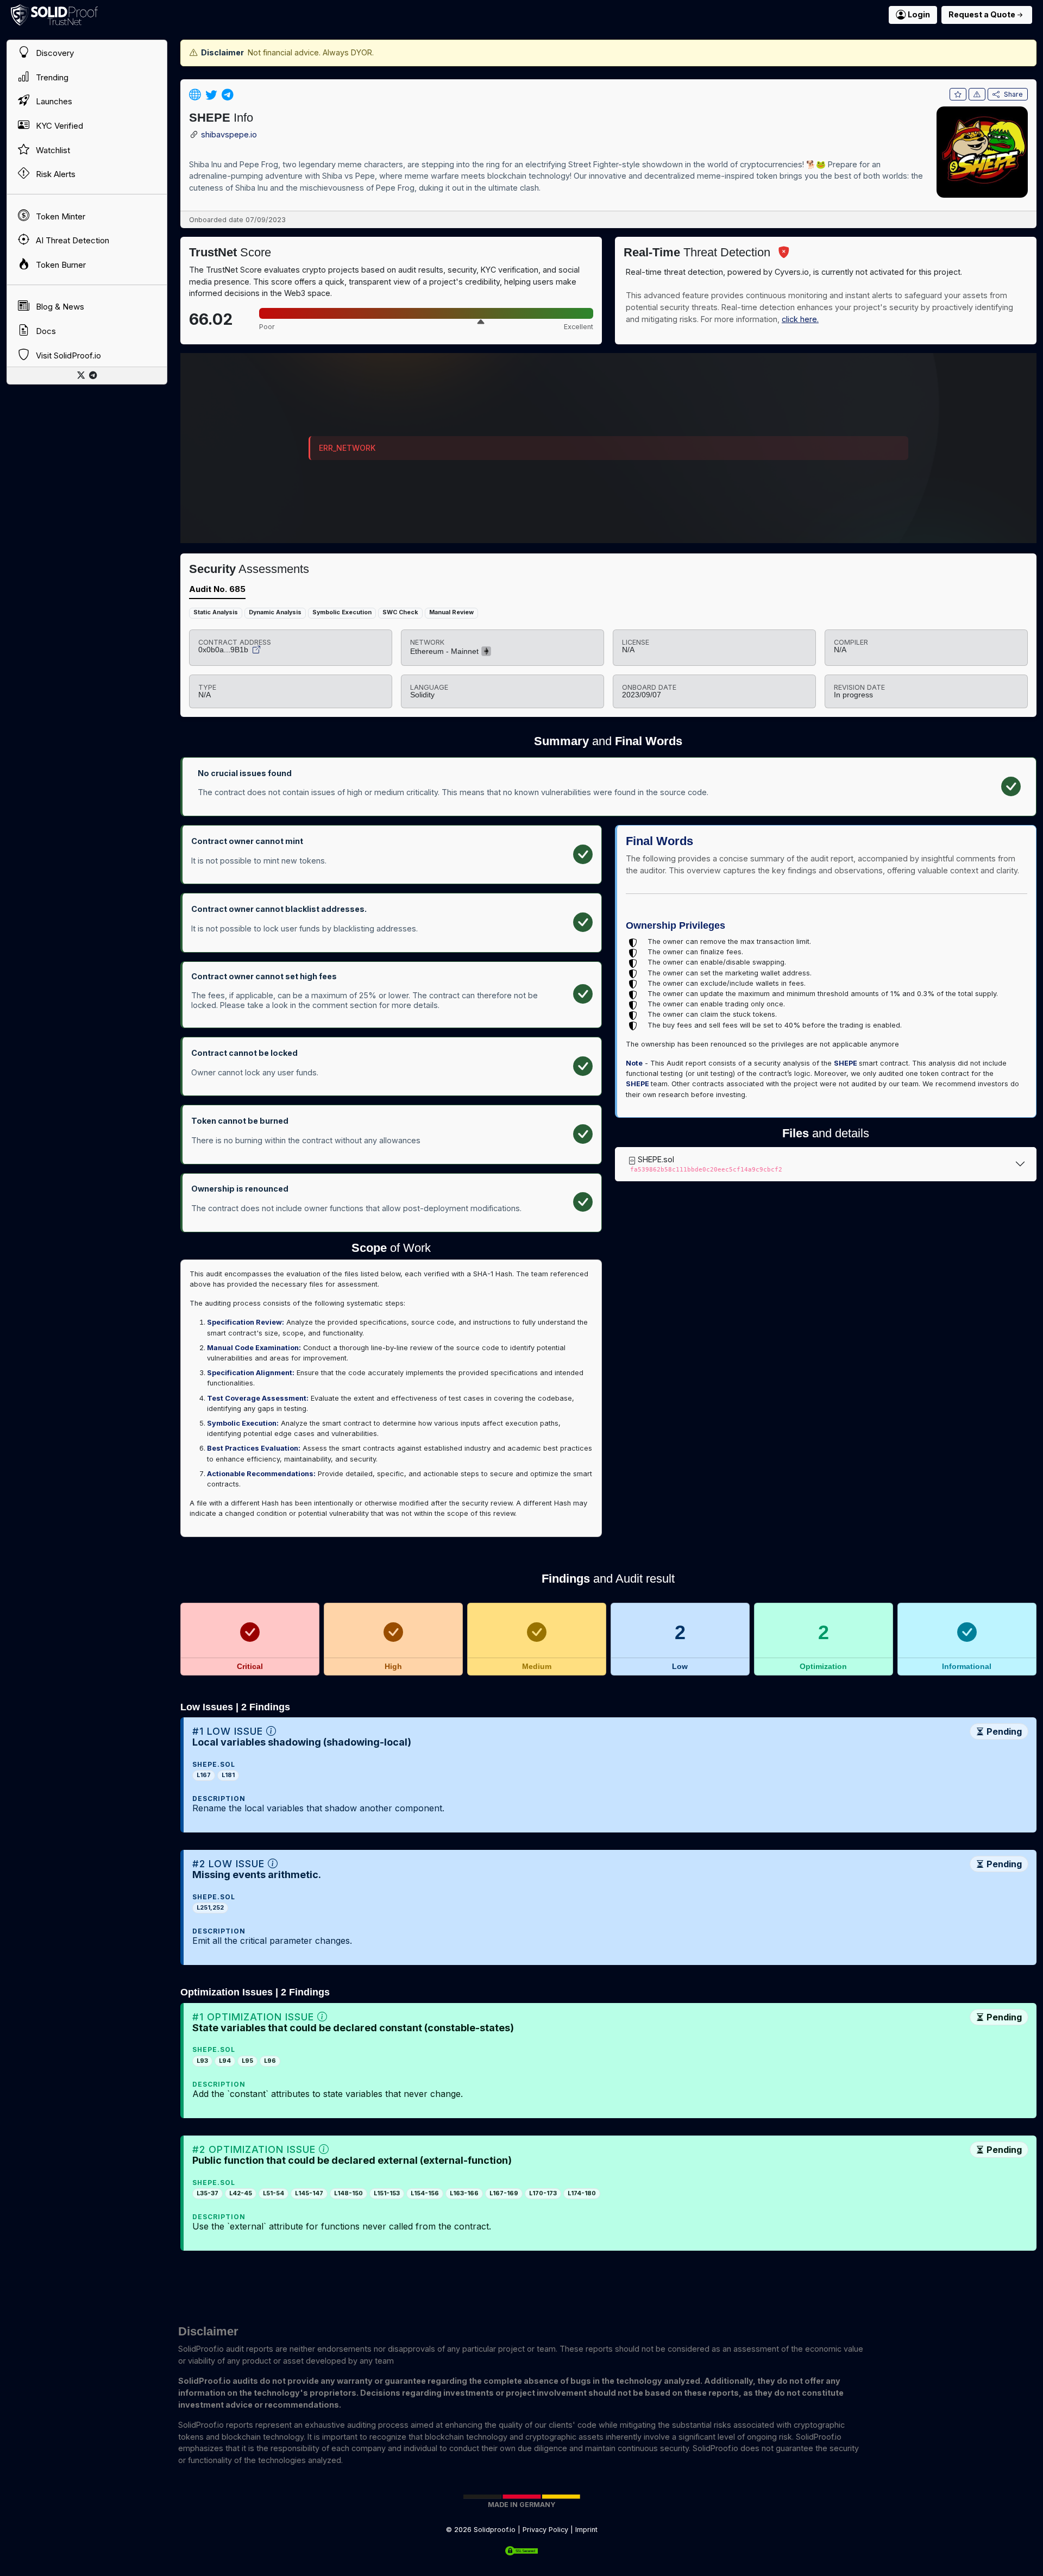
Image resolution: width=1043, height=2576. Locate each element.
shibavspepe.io (229, 135)
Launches (53, 102)
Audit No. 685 (217, 589)
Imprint (586, 2530)
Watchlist (52, 150)
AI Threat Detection (71, 241)
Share (1013, 94)
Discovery (54, 53)
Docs (45, 331)
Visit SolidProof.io (67, 355)
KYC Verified (58, 126)
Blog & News (59, 307)
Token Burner (60, 265)
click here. (800, 319)
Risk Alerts (55, 174)
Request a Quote (982, 14)
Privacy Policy (545, 2530)
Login (919, 14)
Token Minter (59, 216)
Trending (51, 77)
